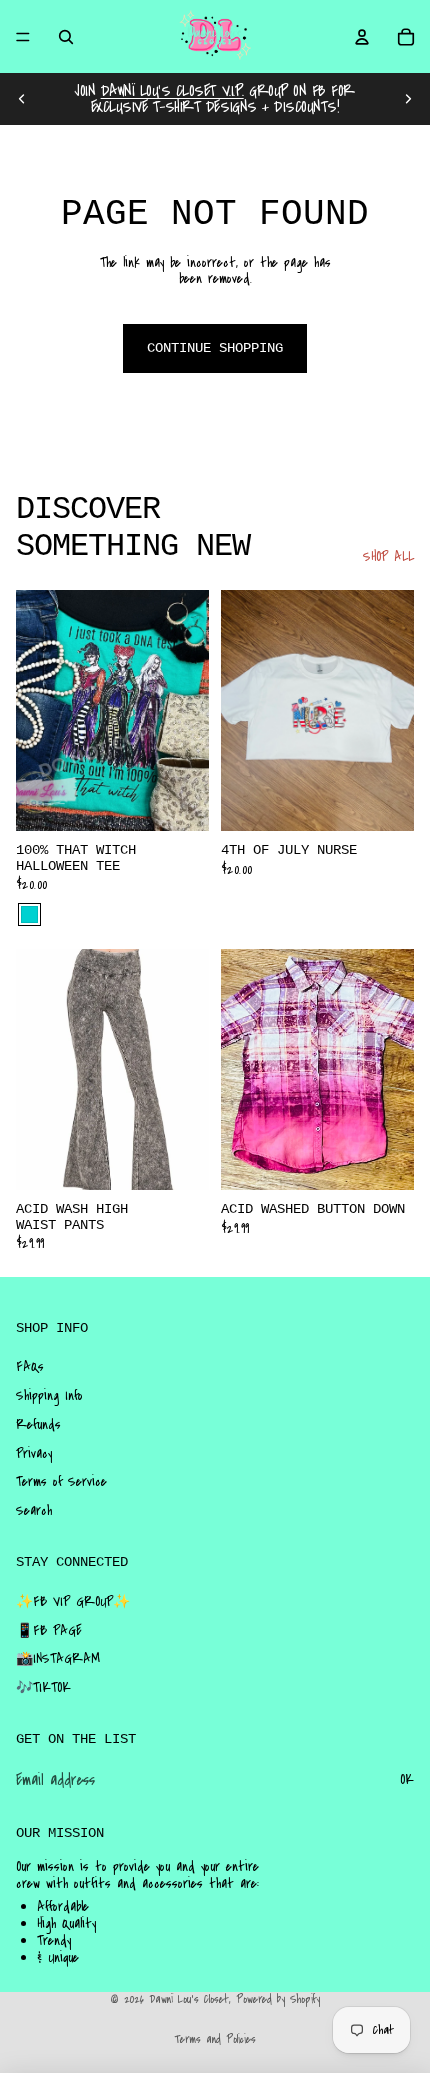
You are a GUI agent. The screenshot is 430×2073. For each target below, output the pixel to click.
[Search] (66, 37)
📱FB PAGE (49, 1631)
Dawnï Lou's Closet (189, 1999)
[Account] (362, 37)
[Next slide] (408, 99)
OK (407, 1780)
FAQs (30, 1367)
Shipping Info (49, 1396)
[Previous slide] (22, 99)
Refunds (38, 1425)
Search (34, 1511)
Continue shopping (215, 348)
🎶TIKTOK (43, 1688)
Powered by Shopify (278, 1999)
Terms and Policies (215, 2039)
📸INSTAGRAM (58, 1659)
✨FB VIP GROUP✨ (73, 1602)
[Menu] (23, 37)
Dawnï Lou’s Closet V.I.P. (172, 91)
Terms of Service (61, 1482)
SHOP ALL (388, 557)
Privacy (34, 1454)
